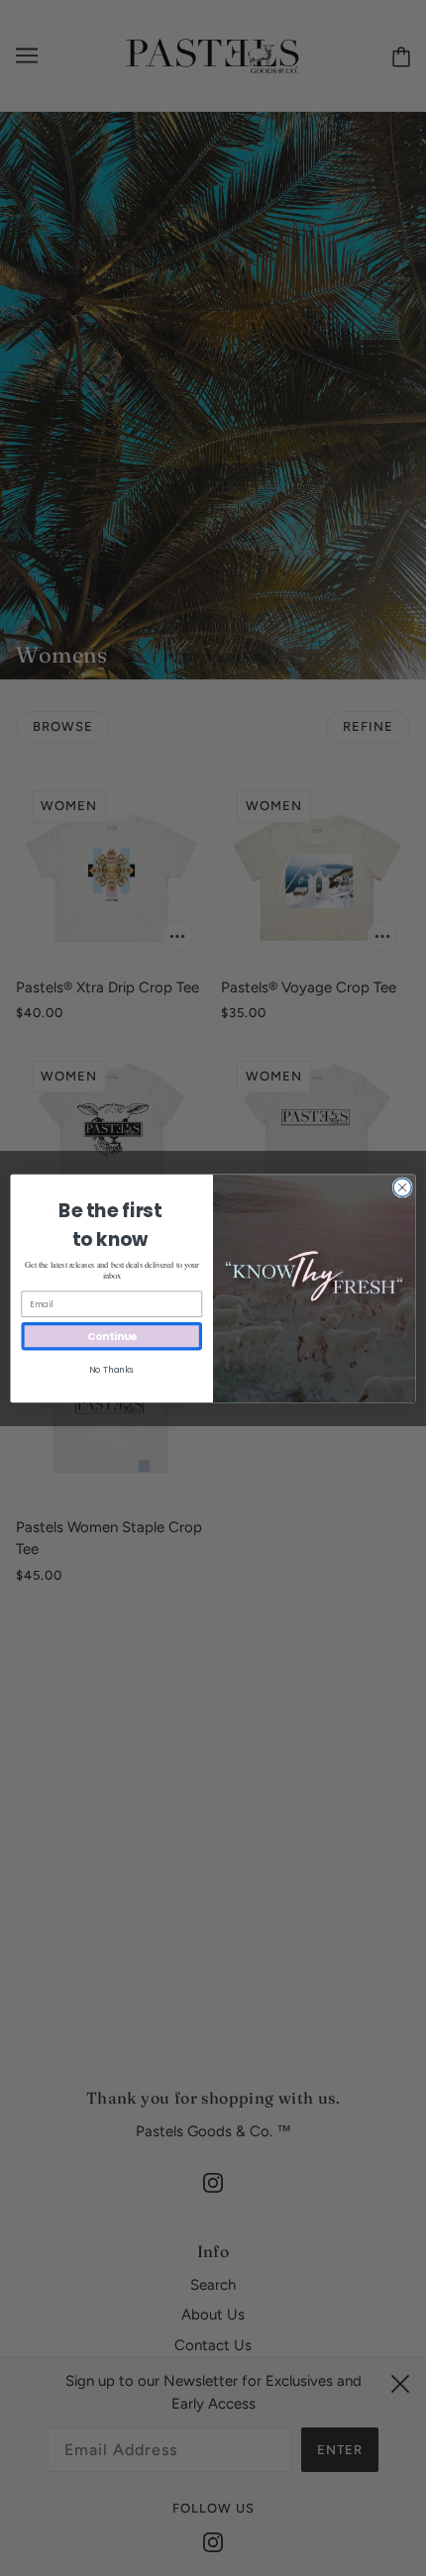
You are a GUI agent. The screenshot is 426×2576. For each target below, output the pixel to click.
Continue (112, 1336)
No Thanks (111, 1370)
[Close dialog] (402, 1186)
